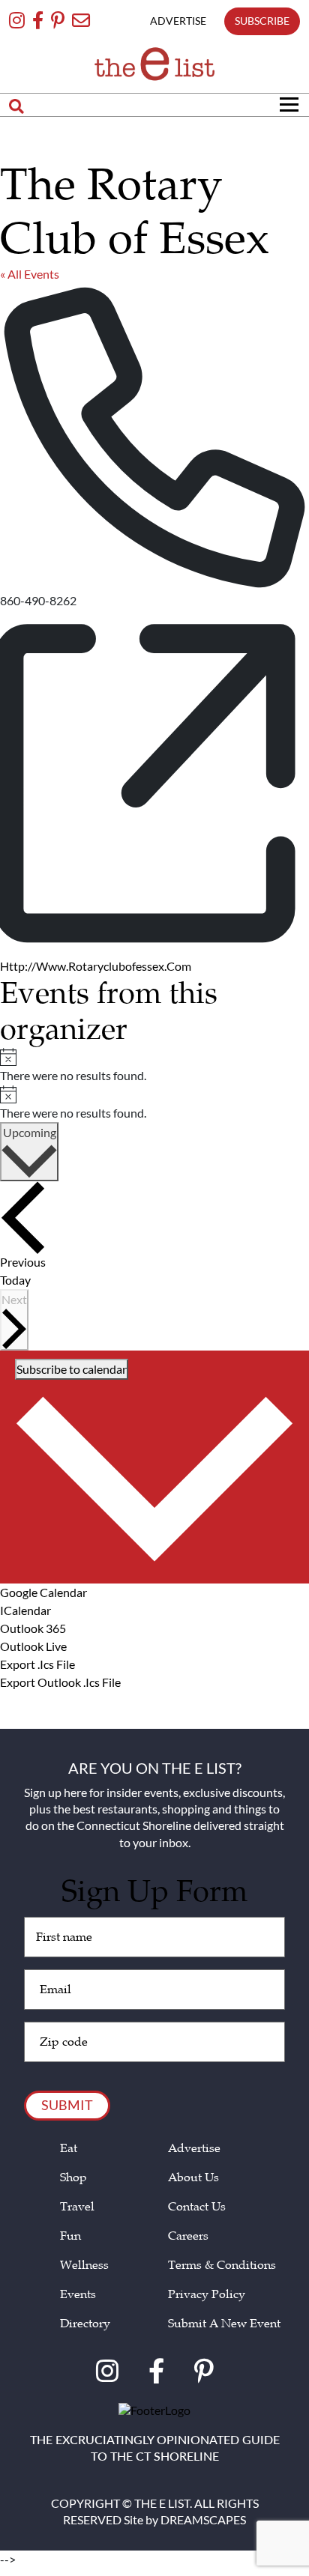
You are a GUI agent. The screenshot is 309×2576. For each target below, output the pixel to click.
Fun (70, 2236)
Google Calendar (43, 1592)
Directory (85, 2324)
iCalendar (25, 1610)
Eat (69, 2149)
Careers (188, 2236)
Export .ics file (37, 1664)
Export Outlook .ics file (60, 1682)
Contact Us (197, 2207)
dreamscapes (203, 2519)
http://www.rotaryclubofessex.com (96, 966)
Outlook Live (33, 1646)
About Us (193, 2178)
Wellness (84, 2266)
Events (78, 2295)
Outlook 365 (33, 1628)
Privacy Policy (207, 2295)
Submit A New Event (224, 2324)
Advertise (194, 2149)
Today (15, 1280)
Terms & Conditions (222, 2266)
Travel (77, 2207)
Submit (67, 2105)
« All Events (30, 274)
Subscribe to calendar (72, 1369)
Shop (73, 2178)
